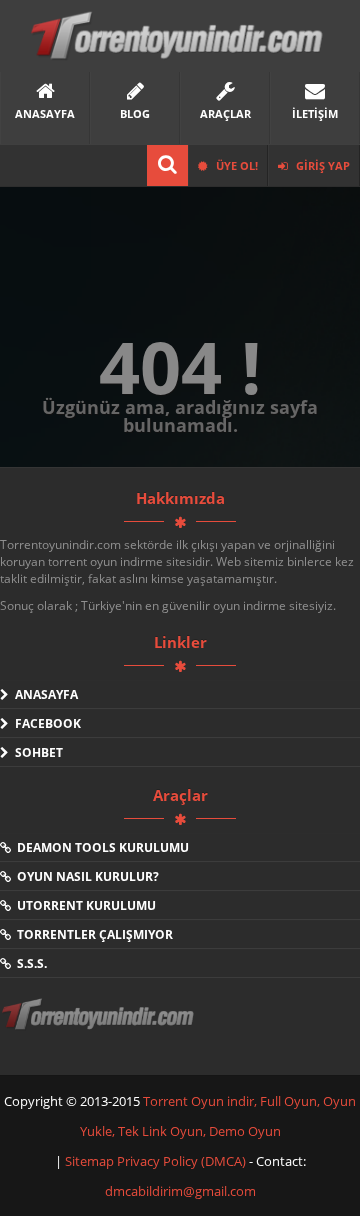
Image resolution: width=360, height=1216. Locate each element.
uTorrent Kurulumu (83, 905)
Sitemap (91, 1161)
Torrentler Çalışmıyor (92, 934)
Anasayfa (43, 694)
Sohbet (36, 752)
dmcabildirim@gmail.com (180, 1191)
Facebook (45, 723)
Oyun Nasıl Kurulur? (85, 876)
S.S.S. (29, 963)
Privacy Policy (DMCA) (181, 1161)
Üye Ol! (235, 165)
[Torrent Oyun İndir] (100, 1028)
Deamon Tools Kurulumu (100, 847)
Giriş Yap (321, 165)
